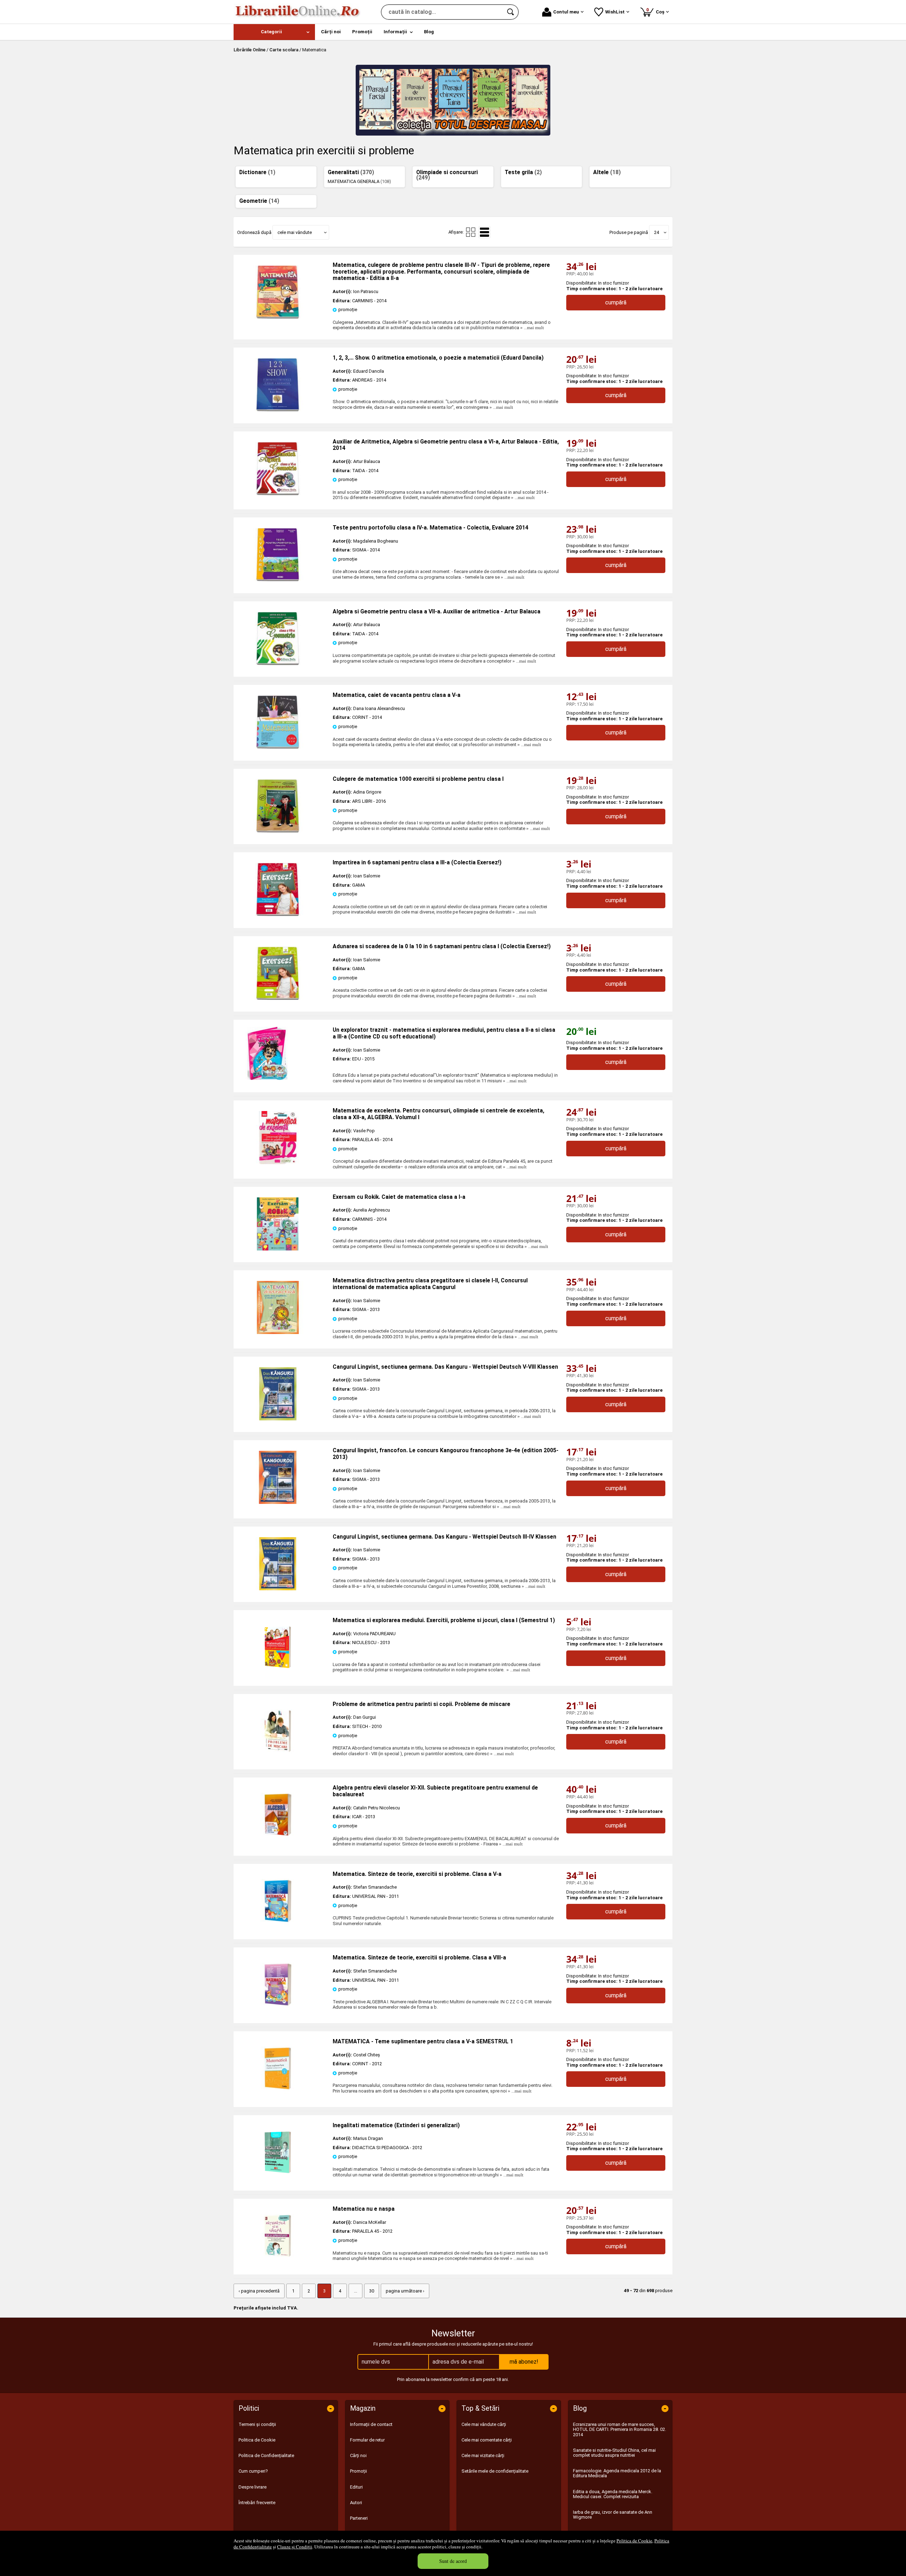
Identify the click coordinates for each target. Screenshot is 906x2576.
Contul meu (566, 12)
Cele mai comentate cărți (487, 2440)
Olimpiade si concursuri (447, 175)
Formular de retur (367, 2440)
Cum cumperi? (253, 2471)
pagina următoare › (405, 2291)
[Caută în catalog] (511, 12)
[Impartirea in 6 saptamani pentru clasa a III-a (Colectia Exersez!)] (278, 914)
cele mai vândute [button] (295, 232)
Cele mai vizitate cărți (483, 2455)
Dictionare (257, 172)
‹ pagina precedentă (259, 2291)
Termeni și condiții (257, 2424)
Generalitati (351, 172)
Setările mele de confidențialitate (495, 2471)
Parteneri (359, 2518)
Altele (607, 172)
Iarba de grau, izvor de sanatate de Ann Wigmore (613, 2515)
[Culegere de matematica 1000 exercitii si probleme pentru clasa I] (278, 831)
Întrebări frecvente (257, 2503)
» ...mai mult (532, 328)
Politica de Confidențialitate (266, 2455)
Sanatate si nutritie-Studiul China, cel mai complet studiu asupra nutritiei (614, 2453)
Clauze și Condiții (295, 2547)
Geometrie (259, 201)
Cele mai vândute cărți (484, 2424)
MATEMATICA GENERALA (359, 181)
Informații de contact (371, 2424)
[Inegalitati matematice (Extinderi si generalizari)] (278, 2177)
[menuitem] (274, 32)
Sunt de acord (453, 2561)
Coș (656, 11)
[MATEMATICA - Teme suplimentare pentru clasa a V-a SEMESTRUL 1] (278, 2093)
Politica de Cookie (634, 2541)
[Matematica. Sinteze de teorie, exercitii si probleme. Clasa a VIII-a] (278, 2010)
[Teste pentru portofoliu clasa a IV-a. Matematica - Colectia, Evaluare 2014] (278, 580)
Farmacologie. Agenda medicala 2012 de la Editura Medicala (617, 2473)
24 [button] (656, 232)
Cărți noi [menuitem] (331, 32)
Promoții (359, 2471)
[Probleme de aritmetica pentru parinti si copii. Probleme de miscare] (278, 1756)
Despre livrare (253, 2487)
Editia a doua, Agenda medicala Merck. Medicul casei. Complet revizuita (613, 2494)
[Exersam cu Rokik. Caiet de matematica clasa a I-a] (278, 1249)
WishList (615, 12)
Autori (356, 2503)
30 (372, 2291)
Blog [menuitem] (429, 32)
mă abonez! (524, 2362)
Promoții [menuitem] (362, 32)
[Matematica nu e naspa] (278, 2261)
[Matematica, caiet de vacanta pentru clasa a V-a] (278, 747)
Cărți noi (358, 2455)
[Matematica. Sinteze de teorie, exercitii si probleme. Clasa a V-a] (278, 1926)
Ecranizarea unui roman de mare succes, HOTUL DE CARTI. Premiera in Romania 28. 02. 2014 (620, 2429)
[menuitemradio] (471, 232)
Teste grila (523, 172)
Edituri (356, 2487)
